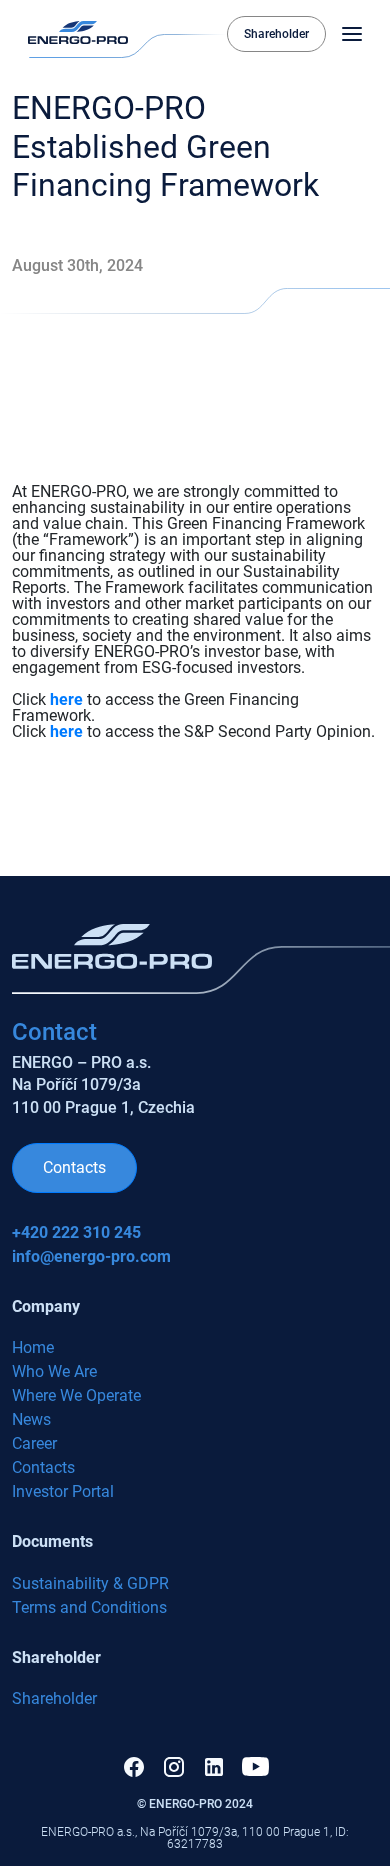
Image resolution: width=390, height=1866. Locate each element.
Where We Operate (76, 1395)
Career (34, 1443)
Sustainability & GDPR (90, 1583)
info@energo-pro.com (91, 1257)
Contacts (74, 1167)
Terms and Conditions (89, 1607)
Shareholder (276, 34)
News (31, 1419)
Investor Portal (63, 1491)
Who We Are (54, 1371)
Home (33, 1347)
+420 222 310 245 (76, 1233)
